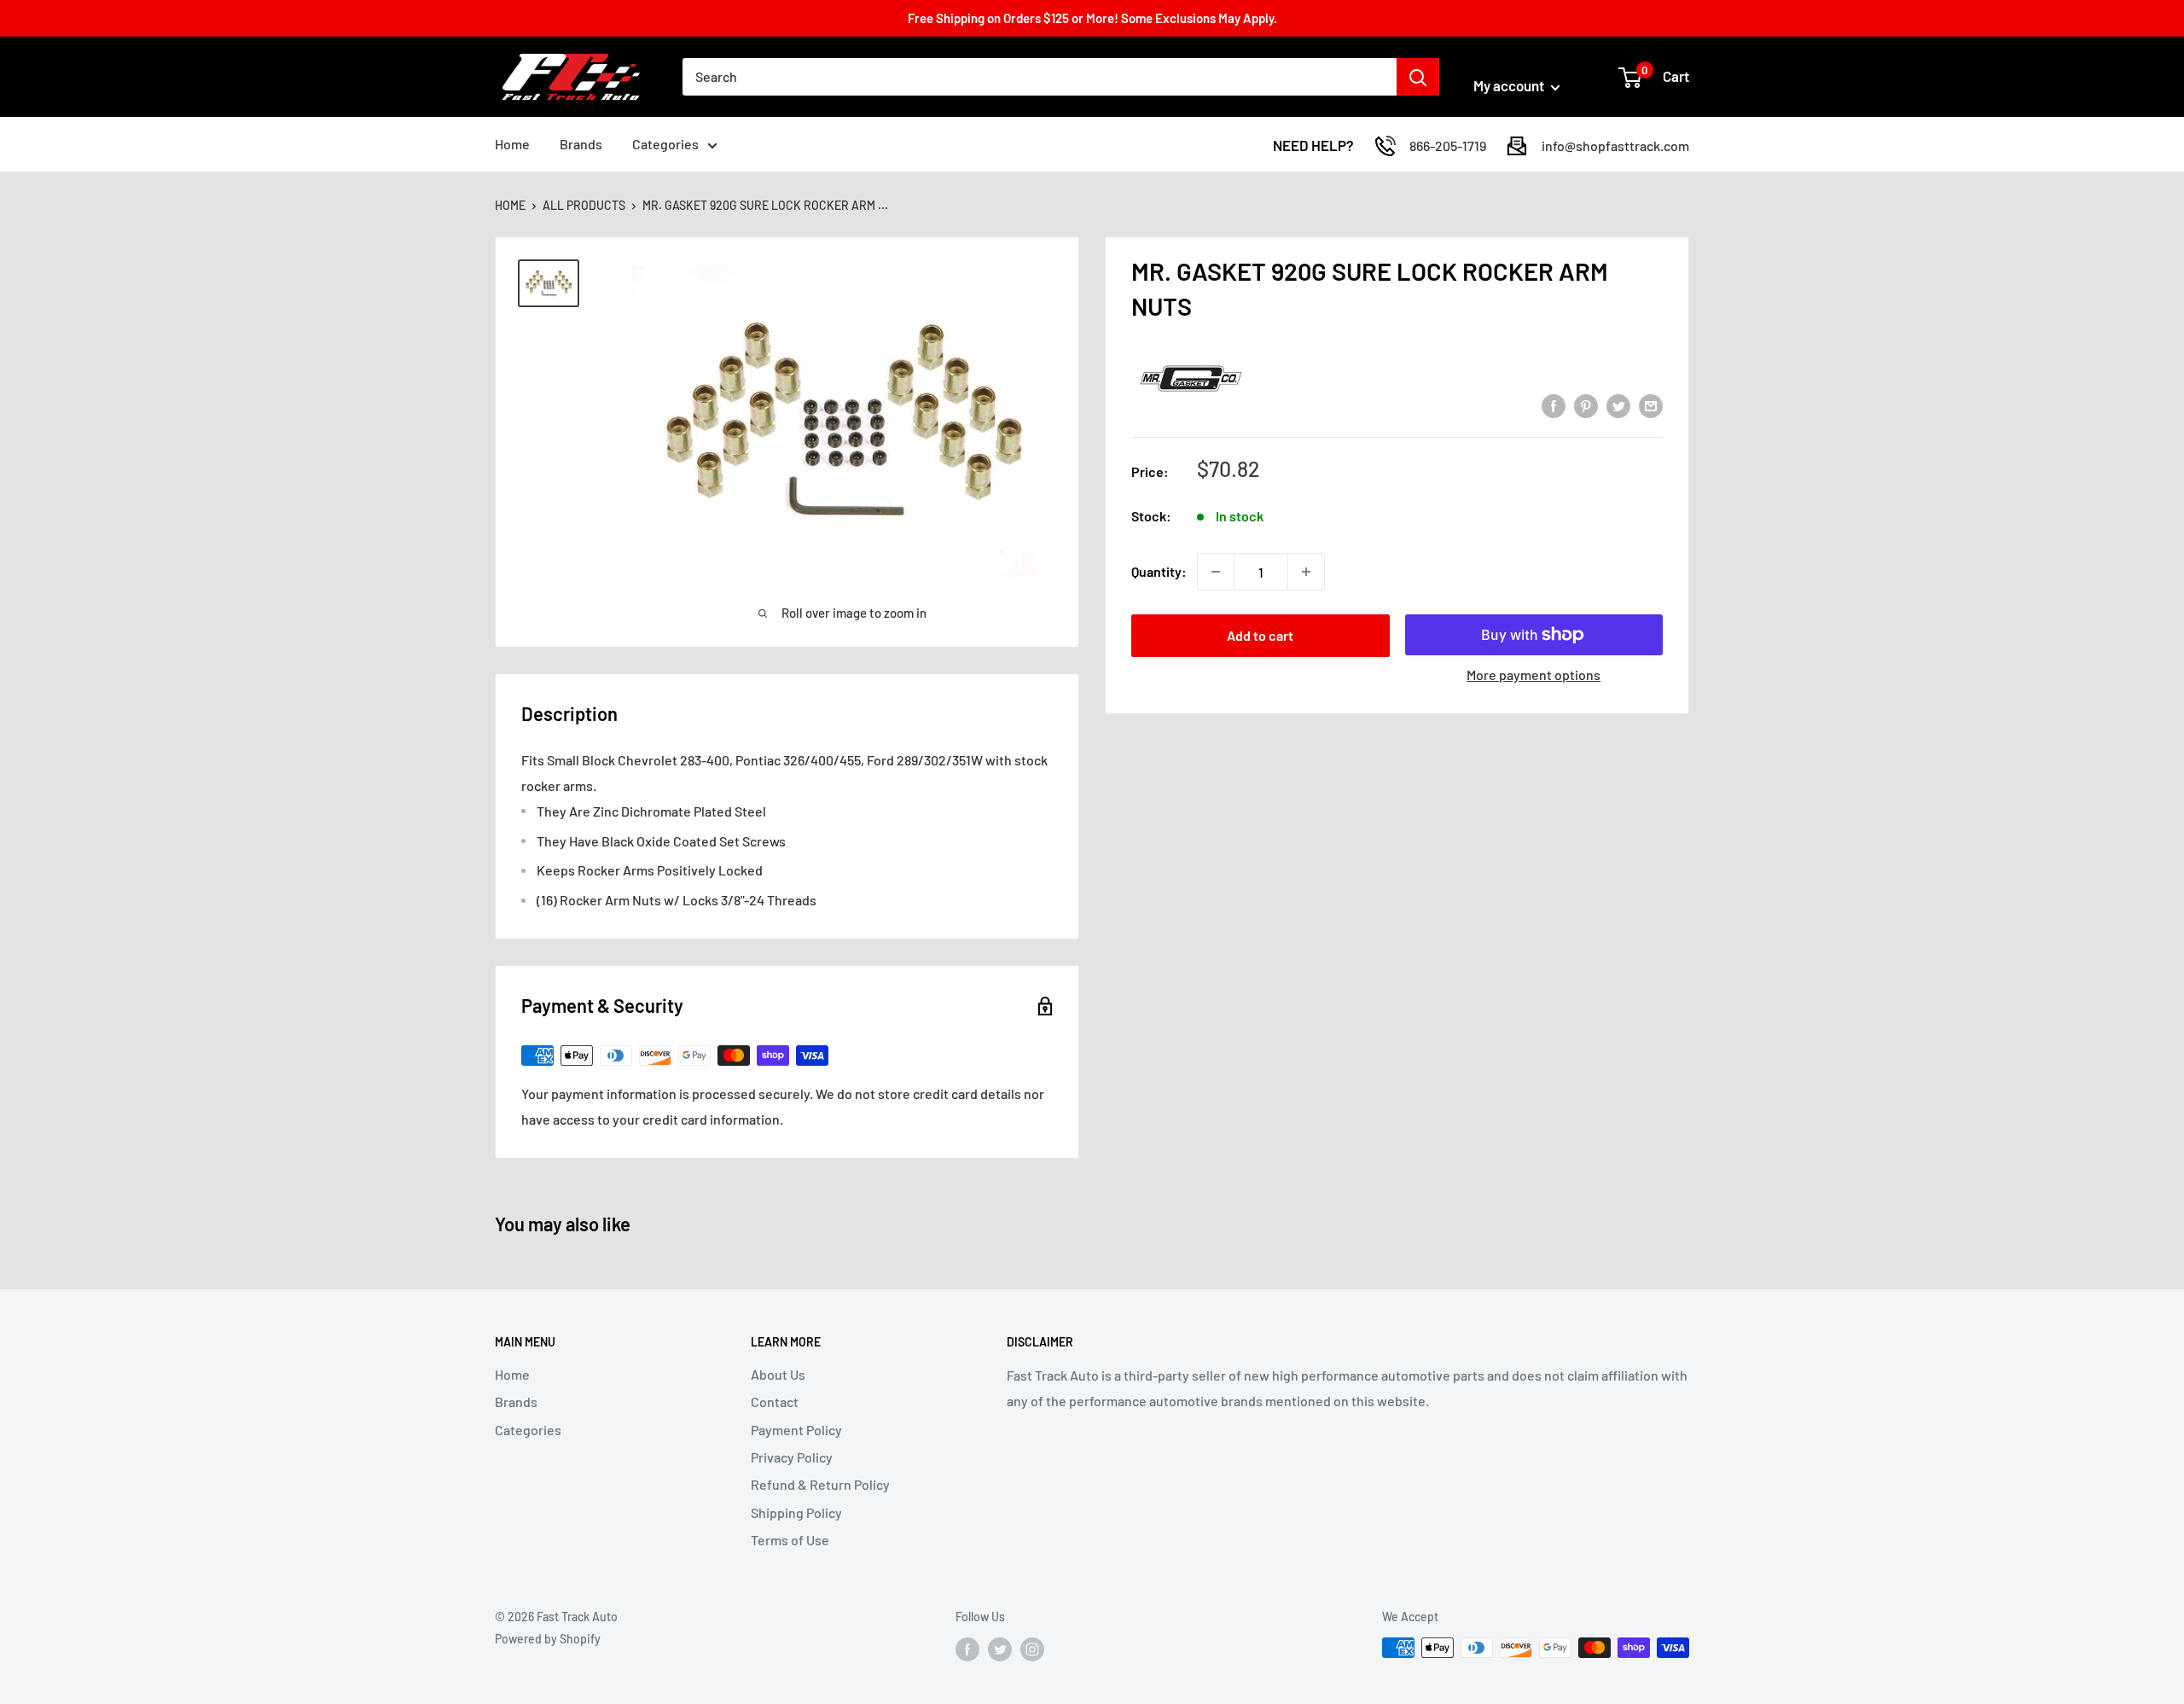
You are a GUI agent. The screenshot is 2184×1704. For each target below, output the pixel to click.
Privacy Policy (792, 1457)
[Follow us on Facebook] (967, 1649)
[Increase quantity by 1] (1306, 572)
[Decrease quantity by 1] (1216, 572)
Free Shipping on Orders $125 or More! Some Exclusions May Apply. (1092, 18)
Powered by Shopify (548, 1639)
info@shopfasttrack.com (1615, 145)
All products (584, 205)
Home (512, 144)
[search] (1040, 77)
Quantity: (1159, 571)
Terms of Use (790, 1540)
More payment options (1533, 675)
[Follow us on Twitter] (1000, 1649)
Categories (665, 144)
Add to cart (1260, 635)
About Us (778, 1374)
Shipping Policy (796, 1512)
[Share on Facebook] (1554, 405)
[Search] (1418, 77)
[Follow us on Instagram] (1032, 1649)
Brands (581, 144)
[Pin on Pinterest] (1586, 405)
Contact (775, 1402)
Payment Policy (796, 1430)
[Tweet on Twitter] (1618, 405)
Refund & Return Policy (820, 1484)
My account (1510, 85)
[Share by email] (1651, 405)
